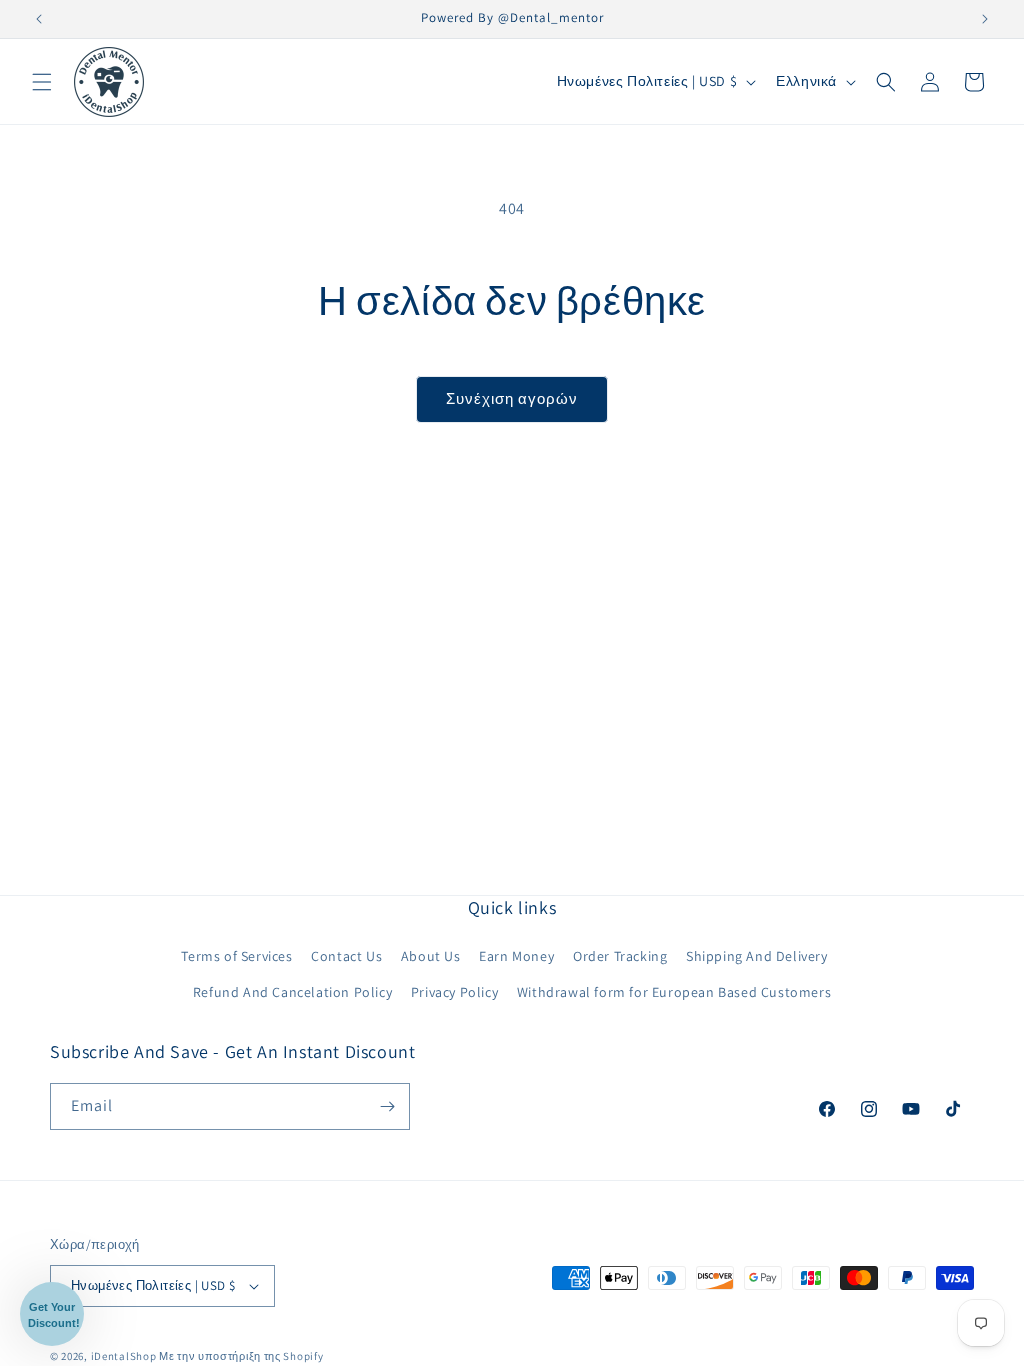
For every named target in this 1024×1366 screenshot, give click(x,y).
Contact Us (346, 956)
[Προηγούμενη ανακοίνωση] (39, 19)
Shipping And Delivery (757, 956)
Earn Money (516, 956)
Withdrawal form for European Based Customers (674, 992)
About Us (431, 956)
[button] (42, 82)
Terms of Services (236, 956)
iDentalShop (124, 1356)
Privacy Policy (454, 992)
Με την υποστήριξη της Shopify (241, 1356)
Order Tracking (620, 956)
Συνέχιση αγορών (512, 398)
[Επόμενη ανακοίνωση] (985, 19)
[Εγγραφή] (387, 1106)
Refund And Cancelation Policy (292, 992)
